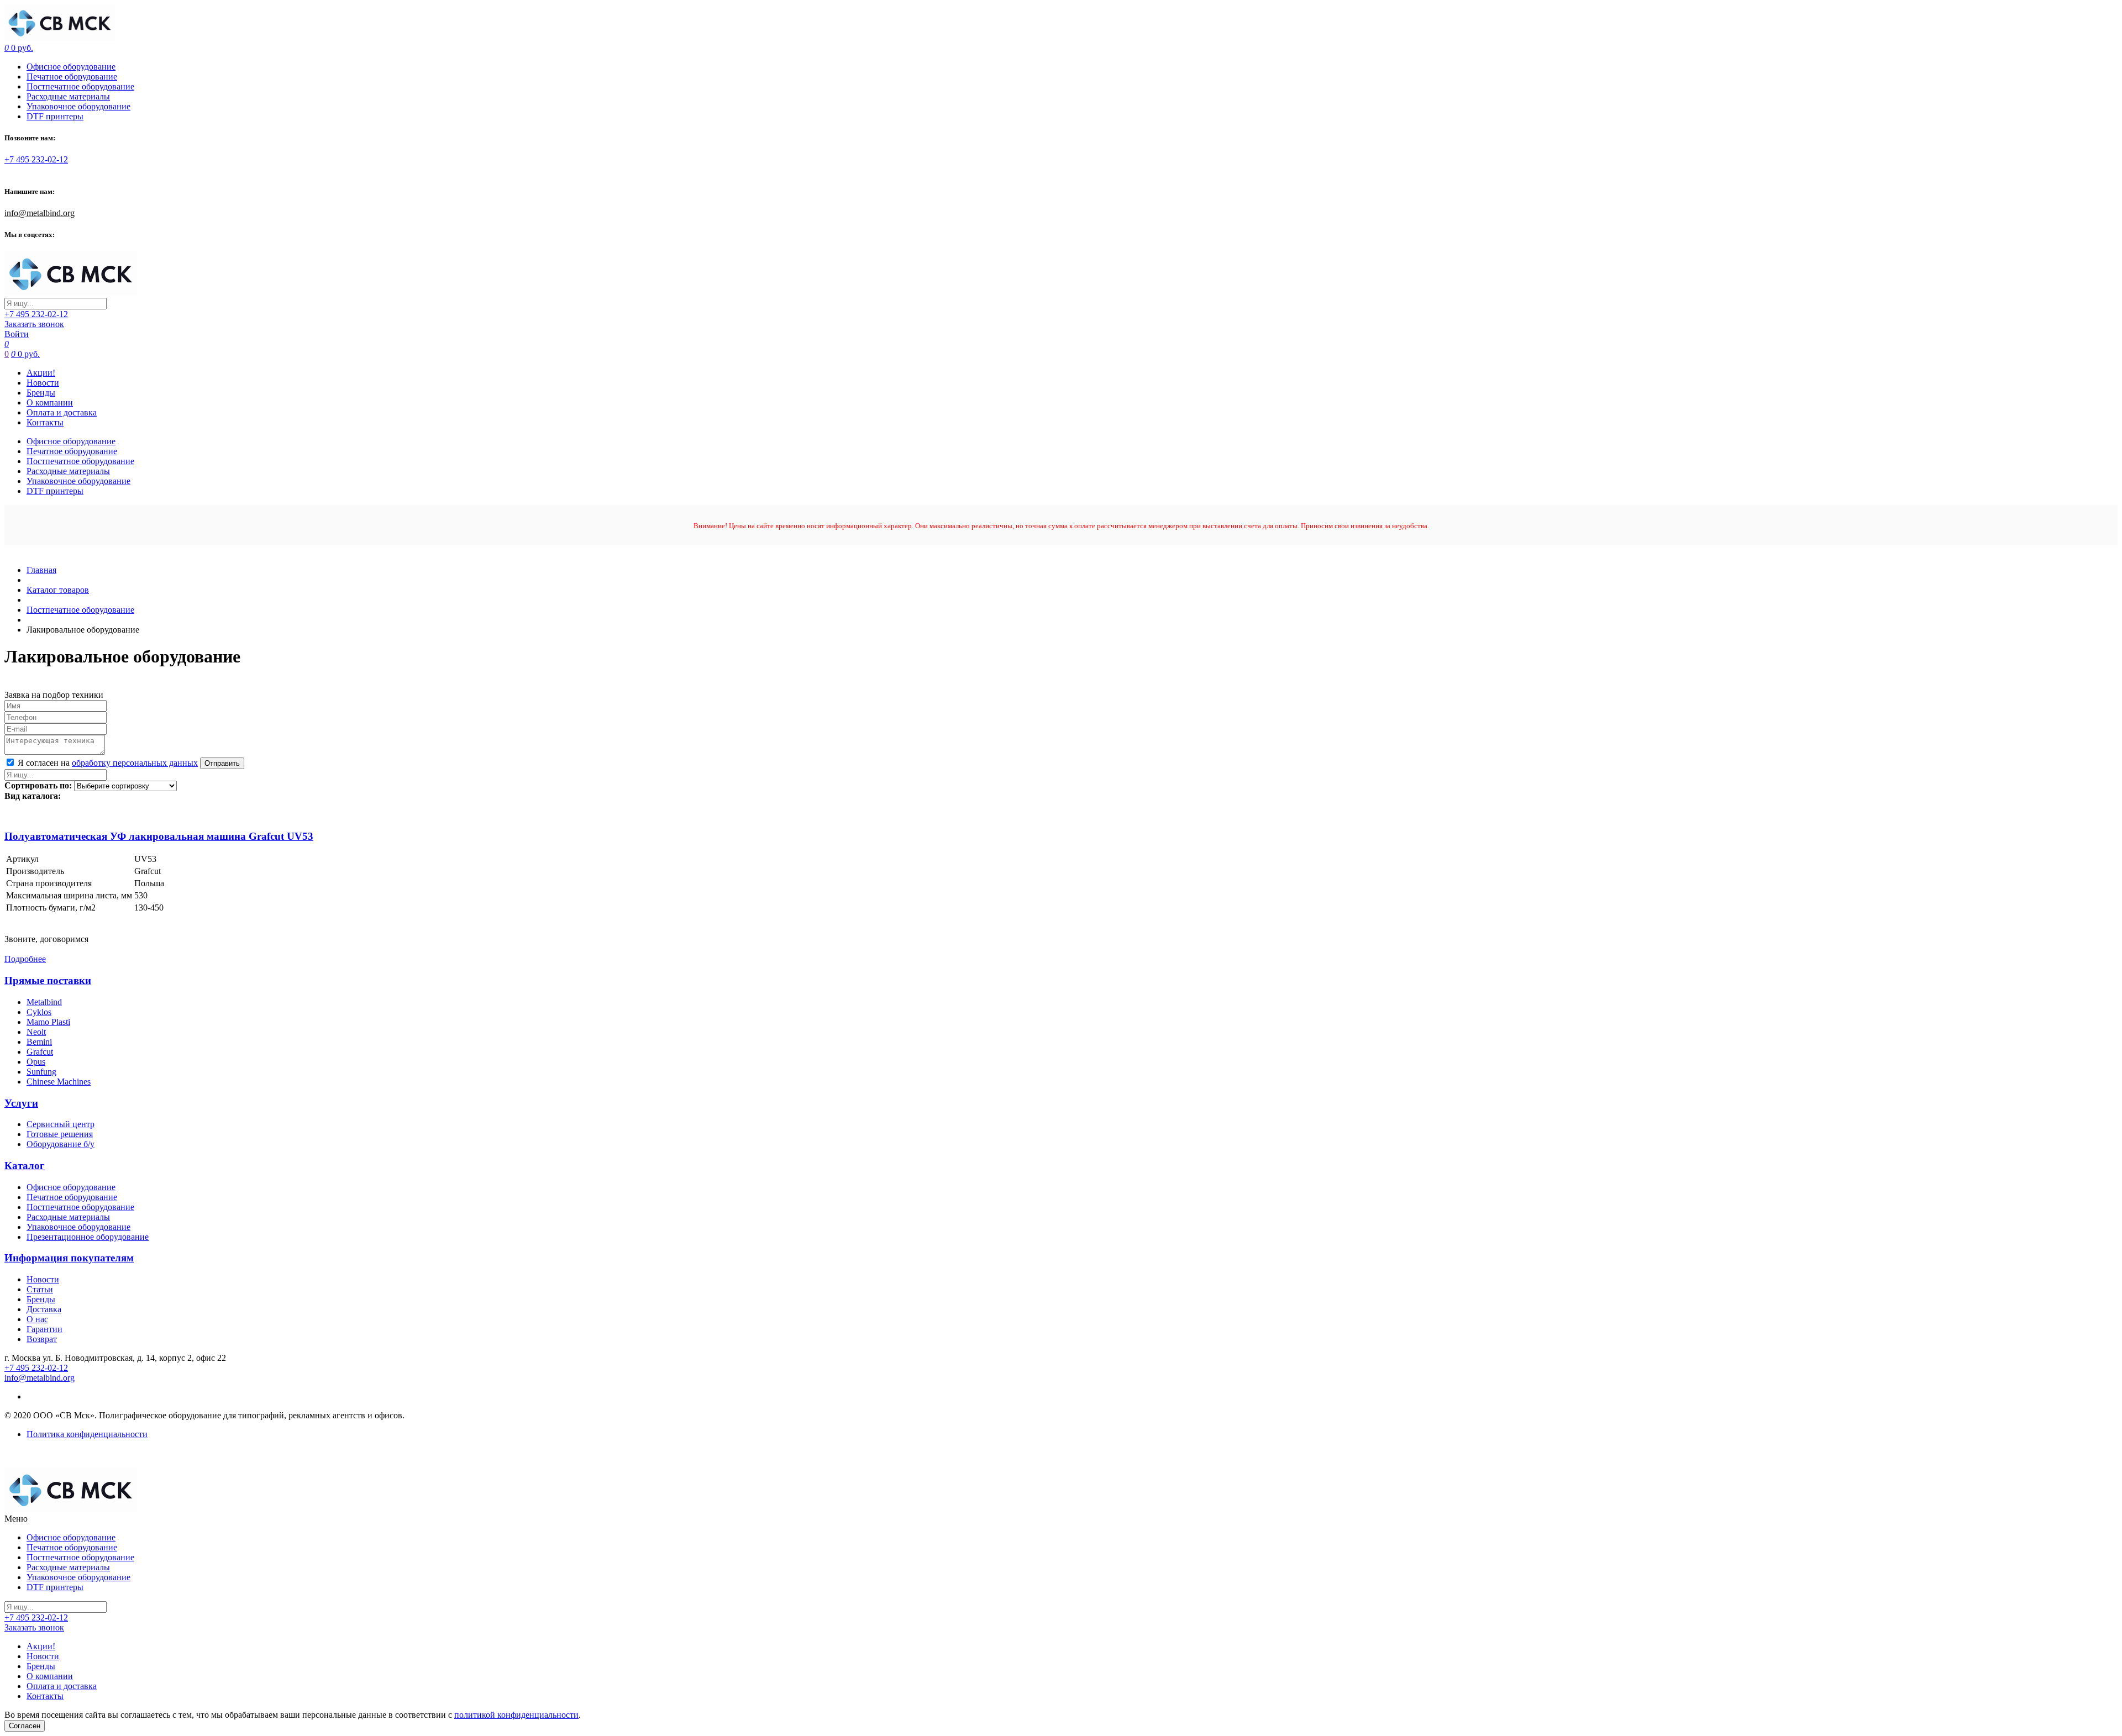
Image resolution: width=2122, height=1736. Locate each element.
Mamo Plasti (48, 1022)
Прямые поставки (48, 980)
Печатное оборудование (72, 77)
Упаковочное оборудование (78, 106)
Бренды (41, 393)
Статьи (40, 1289)
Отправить (222, 763)
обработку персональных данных (135, 763)
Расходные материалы (68, 96)
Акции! (41, 373)
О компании (50, 403)
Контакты (45, 422)
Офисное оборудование (71, 67)
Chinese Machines (59, 1082)
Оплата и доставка (62, 412)
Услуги (21, 1103)
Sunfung (41, 1072)
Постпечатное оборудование (80, 86)
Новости (43, 383)
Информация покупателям (69, 1258)
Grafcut (40, 1052)
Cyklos (39, 1012)
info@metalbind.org (40, 213)
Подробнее (25, 959)
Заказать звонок (34, 324)
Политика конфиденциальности (87, 1434)
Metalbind (44, 1002)
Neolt (36, 1032)
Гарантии (44, 1329)
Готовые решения (60, 1134)
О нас (37, 1319)
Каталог (25, 1166)
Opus (36, 1062)
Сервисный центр (61, 1124)
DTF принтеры (55, 116)
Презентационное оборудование (88, 1237)
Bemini (39, 1042)
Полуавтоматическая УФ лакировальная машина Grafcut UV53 (159, 836)
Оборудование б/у (61, 1144)
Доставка (44, 1309)
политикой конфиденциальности (516, 1715)
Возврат (42, 1339)
